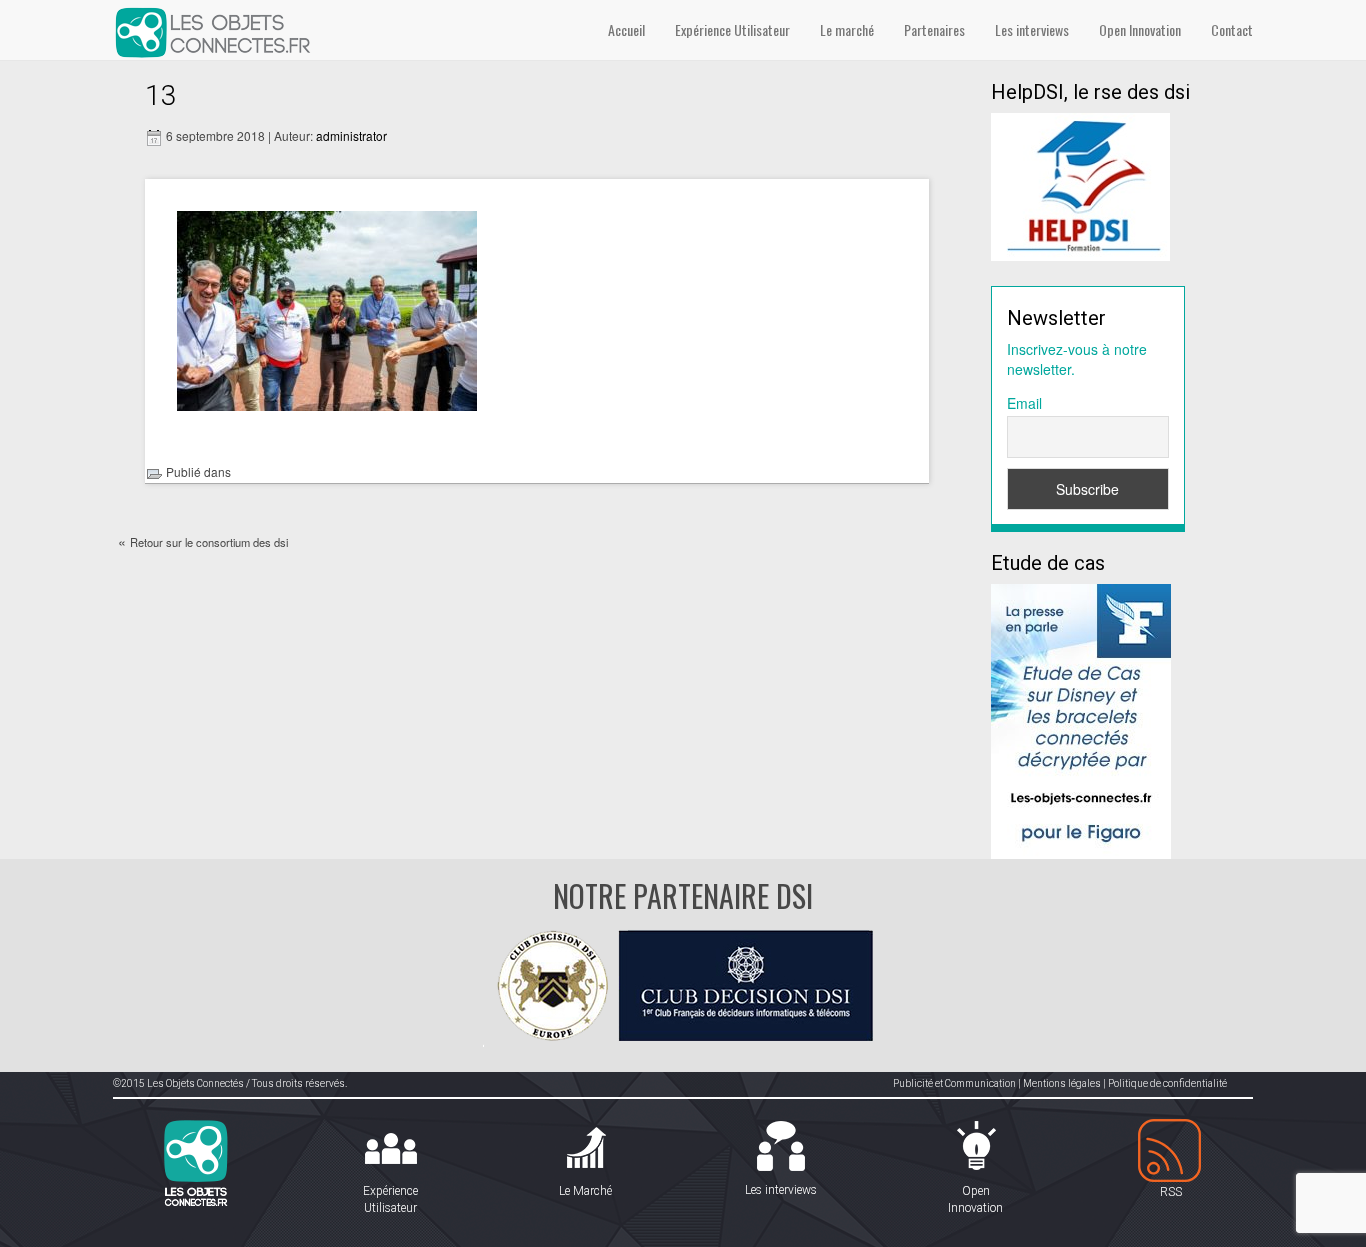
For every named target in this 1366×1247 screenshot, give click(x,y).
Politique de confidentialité (1167, 1083)
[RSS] (1170, 1151)
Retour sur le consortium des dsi (209, 542)
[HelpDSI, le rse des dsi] (1080, 185)
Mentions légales (1062, 1083)
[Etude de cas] (1081, 719)
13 (161, 95)
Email (1024, 403)
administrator (351, 135)
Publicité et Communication (954, 1083)
